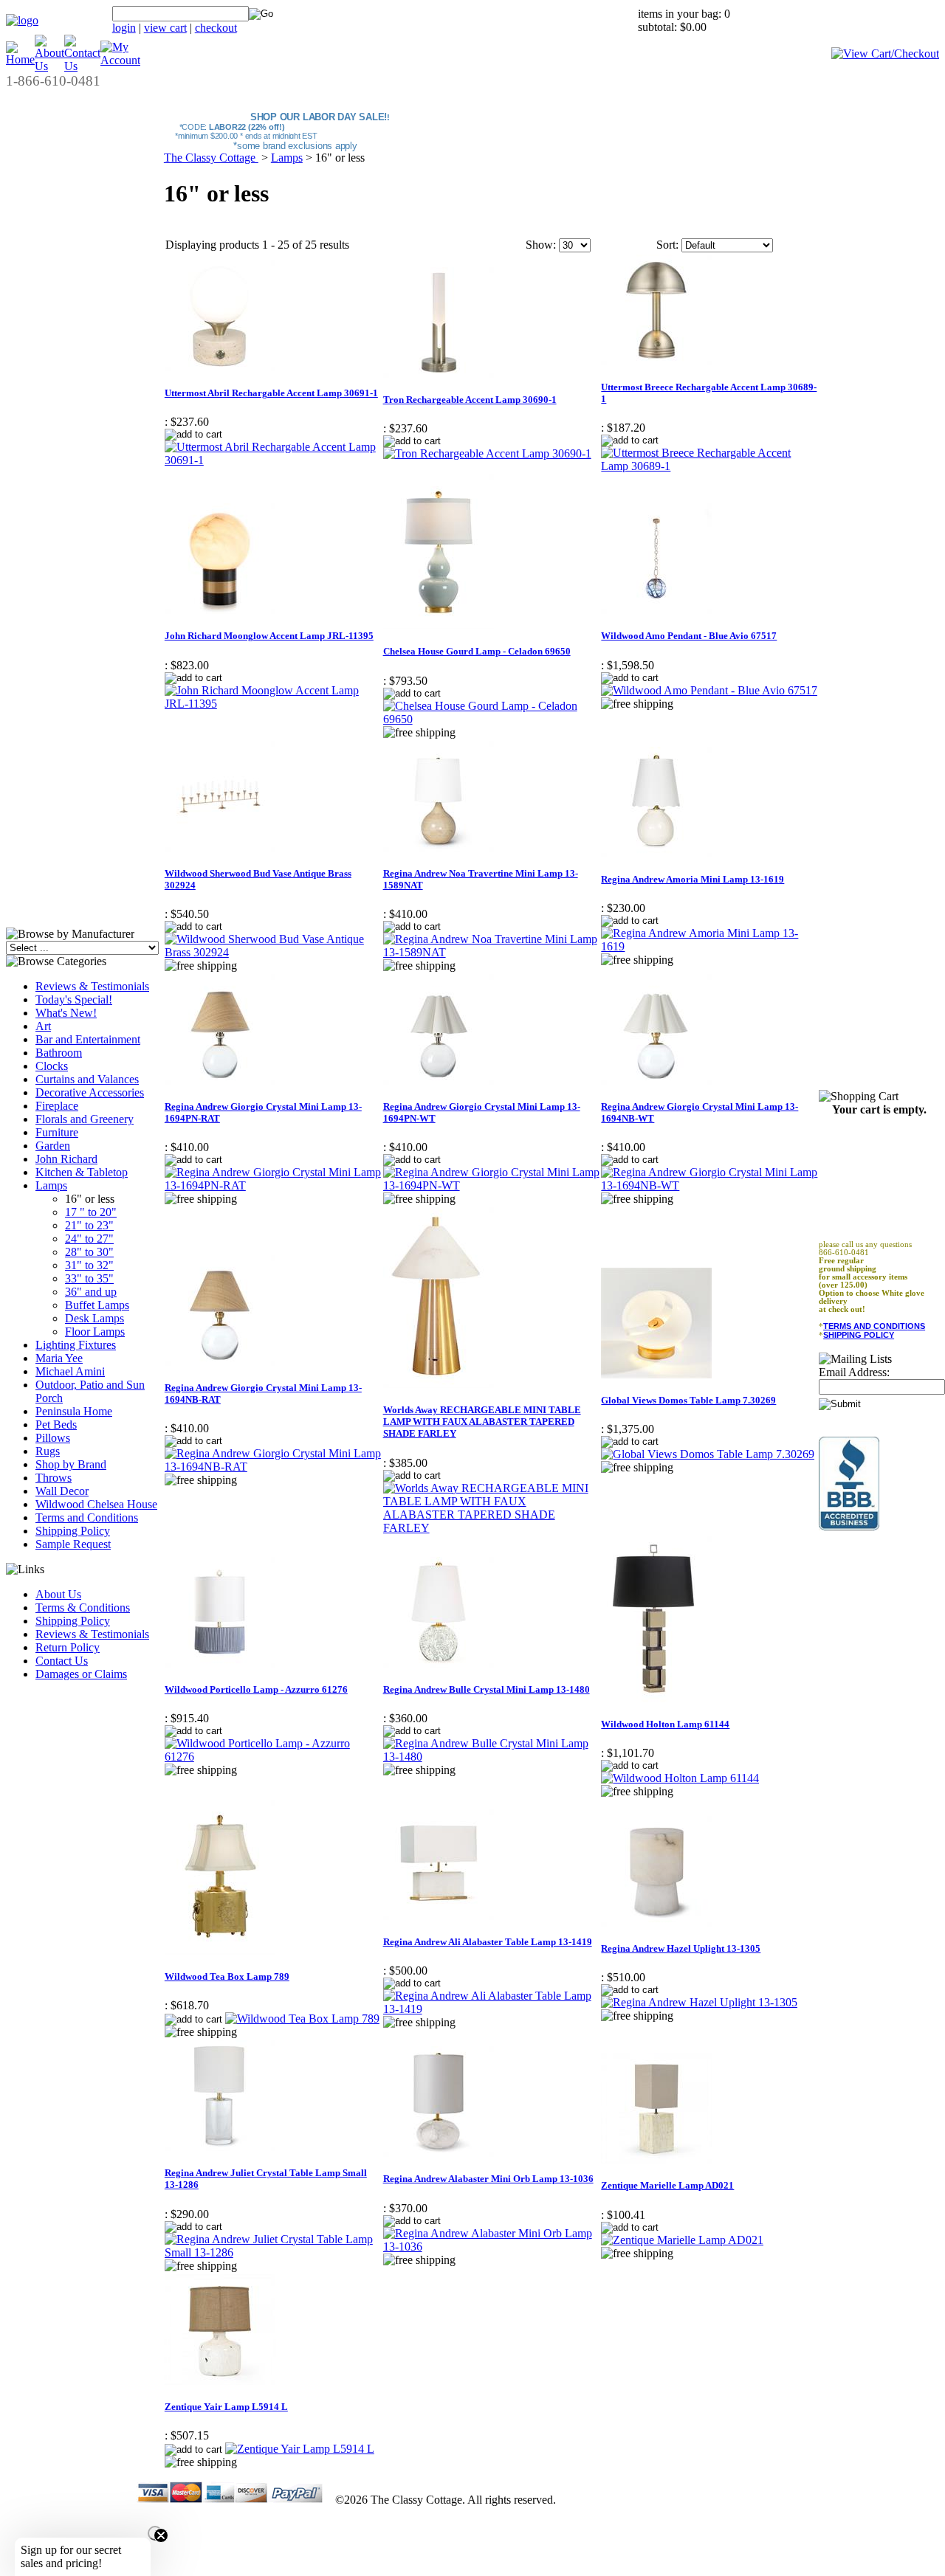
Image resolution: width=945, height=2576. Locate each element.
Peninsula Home (74, 1411)
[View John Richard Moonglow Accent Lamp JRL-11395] (273, 704)
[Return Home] (22, 20)
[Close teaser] (155, 2533)
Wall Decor (62, 1491)
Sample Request (73, 1544)
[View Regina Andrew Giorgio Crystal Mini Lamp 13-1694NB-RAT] (273, 1467)
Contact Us (62, 1661)
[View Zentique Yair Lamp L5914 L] (300, 2449)
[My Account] (120, 60)
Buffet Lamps (97, 1305)
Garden (53, 1146)
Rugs (48, 1451)
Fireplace (57, 1106)
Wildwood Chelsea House (96, 1504)
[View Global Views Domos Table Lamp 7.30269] (708, 1454)
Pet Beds (56, 1425)
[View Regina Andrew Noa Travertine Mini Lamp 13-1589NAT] (492, 952)
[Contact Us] (82, 66)
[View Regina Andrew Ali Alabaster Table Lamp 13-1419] (492, 2009)
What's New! (66, 1013)
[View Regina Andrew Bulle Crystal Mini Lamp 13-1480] (492, 1757)
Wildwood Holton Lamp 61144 (665, 1724)
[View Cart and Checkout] (885, 53)
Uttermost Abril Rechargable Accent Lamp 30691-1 (271, 393)
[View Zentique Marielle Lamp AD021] (682, 2240)
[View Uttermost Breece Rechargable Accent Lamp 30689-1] (709, 466)
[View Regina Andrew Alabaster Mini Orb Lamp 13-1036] (492, 2247)
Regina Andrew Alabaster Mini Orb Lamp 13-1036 (488, 2179)
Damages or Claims (81, 1674)
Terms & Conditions (83, 1608)
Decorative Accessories (90, 1092)
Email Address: (854, 1372)
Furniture (57, 1132)
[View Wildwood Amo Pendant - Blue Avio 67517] (709, 690)
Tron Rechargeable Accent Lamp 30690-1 (470, 400)
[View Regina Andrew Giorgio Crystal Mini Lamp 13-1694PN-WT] (492, 1185)
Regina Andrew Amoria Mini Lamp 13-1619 (693, 879)
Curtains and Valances (87, 1079)
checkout (216, 28)
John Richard (66, 1159)
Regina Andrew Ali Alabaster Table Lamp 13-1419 (488, 1942)
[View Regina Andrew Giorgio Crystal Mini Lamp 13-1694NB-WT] (709, 1185)
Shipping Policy (73, 1531)
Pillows (53, 1438)
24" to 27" (89, 1239)
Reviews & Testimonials (92, 986)
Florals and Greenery (85, 1119)
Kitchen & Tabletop (82, 1172)
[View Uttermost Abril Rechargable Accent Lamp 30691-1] (273, 460)
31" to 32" (89, 1265)
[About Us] (49, 66)
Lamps (51, 1185)
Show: (541, 245)
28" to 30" (89, 1252)
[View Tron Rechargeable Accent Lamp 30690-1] (487, 453)
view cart (165, 28)
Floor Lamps (95, 1332)
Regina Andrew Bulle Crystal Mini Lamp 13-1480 (487, 1689)
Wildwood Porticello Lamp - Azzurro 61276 (256, 1689)
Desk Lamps (94, 1318)
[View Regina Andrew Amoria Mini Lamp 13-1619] (709, 946)
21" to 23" (89, 1225)
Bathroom (59, 1053)
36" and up (91, 1292)
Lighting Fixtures (76, 1345)
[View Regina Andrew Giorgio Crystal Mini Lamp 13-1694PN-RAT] (273, 1185)
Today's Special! (74, 999)
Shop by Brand (71, 1464)
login (124, 28)
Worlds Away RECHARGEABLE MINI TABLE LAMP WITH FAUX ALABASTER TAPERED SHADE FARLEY (482, 1422)
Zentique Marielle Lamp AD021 (667, 2185)
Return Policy (68, 1647)
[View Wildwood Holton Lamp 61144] (680, 1778)
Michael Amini (70, 1371)
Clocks (52, 1066)
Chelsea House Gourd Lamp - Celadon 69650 (477, 651)
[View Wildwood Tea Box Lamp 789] (302, 2019)
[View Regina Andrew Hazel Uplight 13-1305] (699, 2002)
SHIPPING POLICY (859, 1335)
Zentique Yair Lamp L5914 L (226, 2407)
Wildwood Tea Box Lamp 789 (227, 1976)
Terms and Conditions (87, 1517)
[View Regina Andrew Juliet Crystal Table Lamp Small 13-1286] (273, 2252)
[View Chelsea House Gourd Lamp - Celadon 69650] (492, 719)
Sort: (667, 245)
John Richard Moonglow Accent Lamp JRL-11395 (269, 636)
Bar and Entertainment (88, 1039)
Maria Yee (59, 1358)
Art (43, 1026)
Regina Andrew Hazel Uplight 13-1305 (681, 1948)
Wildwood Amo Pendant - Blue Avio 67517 (689, 636)
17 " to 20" (91, 1212)
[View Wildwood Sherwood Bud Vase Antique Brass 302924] (273, 952)
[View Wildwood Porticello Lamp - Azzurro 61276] (273, 1757)
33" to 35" (89, 1278)
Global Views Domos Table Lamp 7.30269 (688, 1400)
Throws (54, 1478)
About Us (58, 1594)
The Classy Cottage (211, 158)
